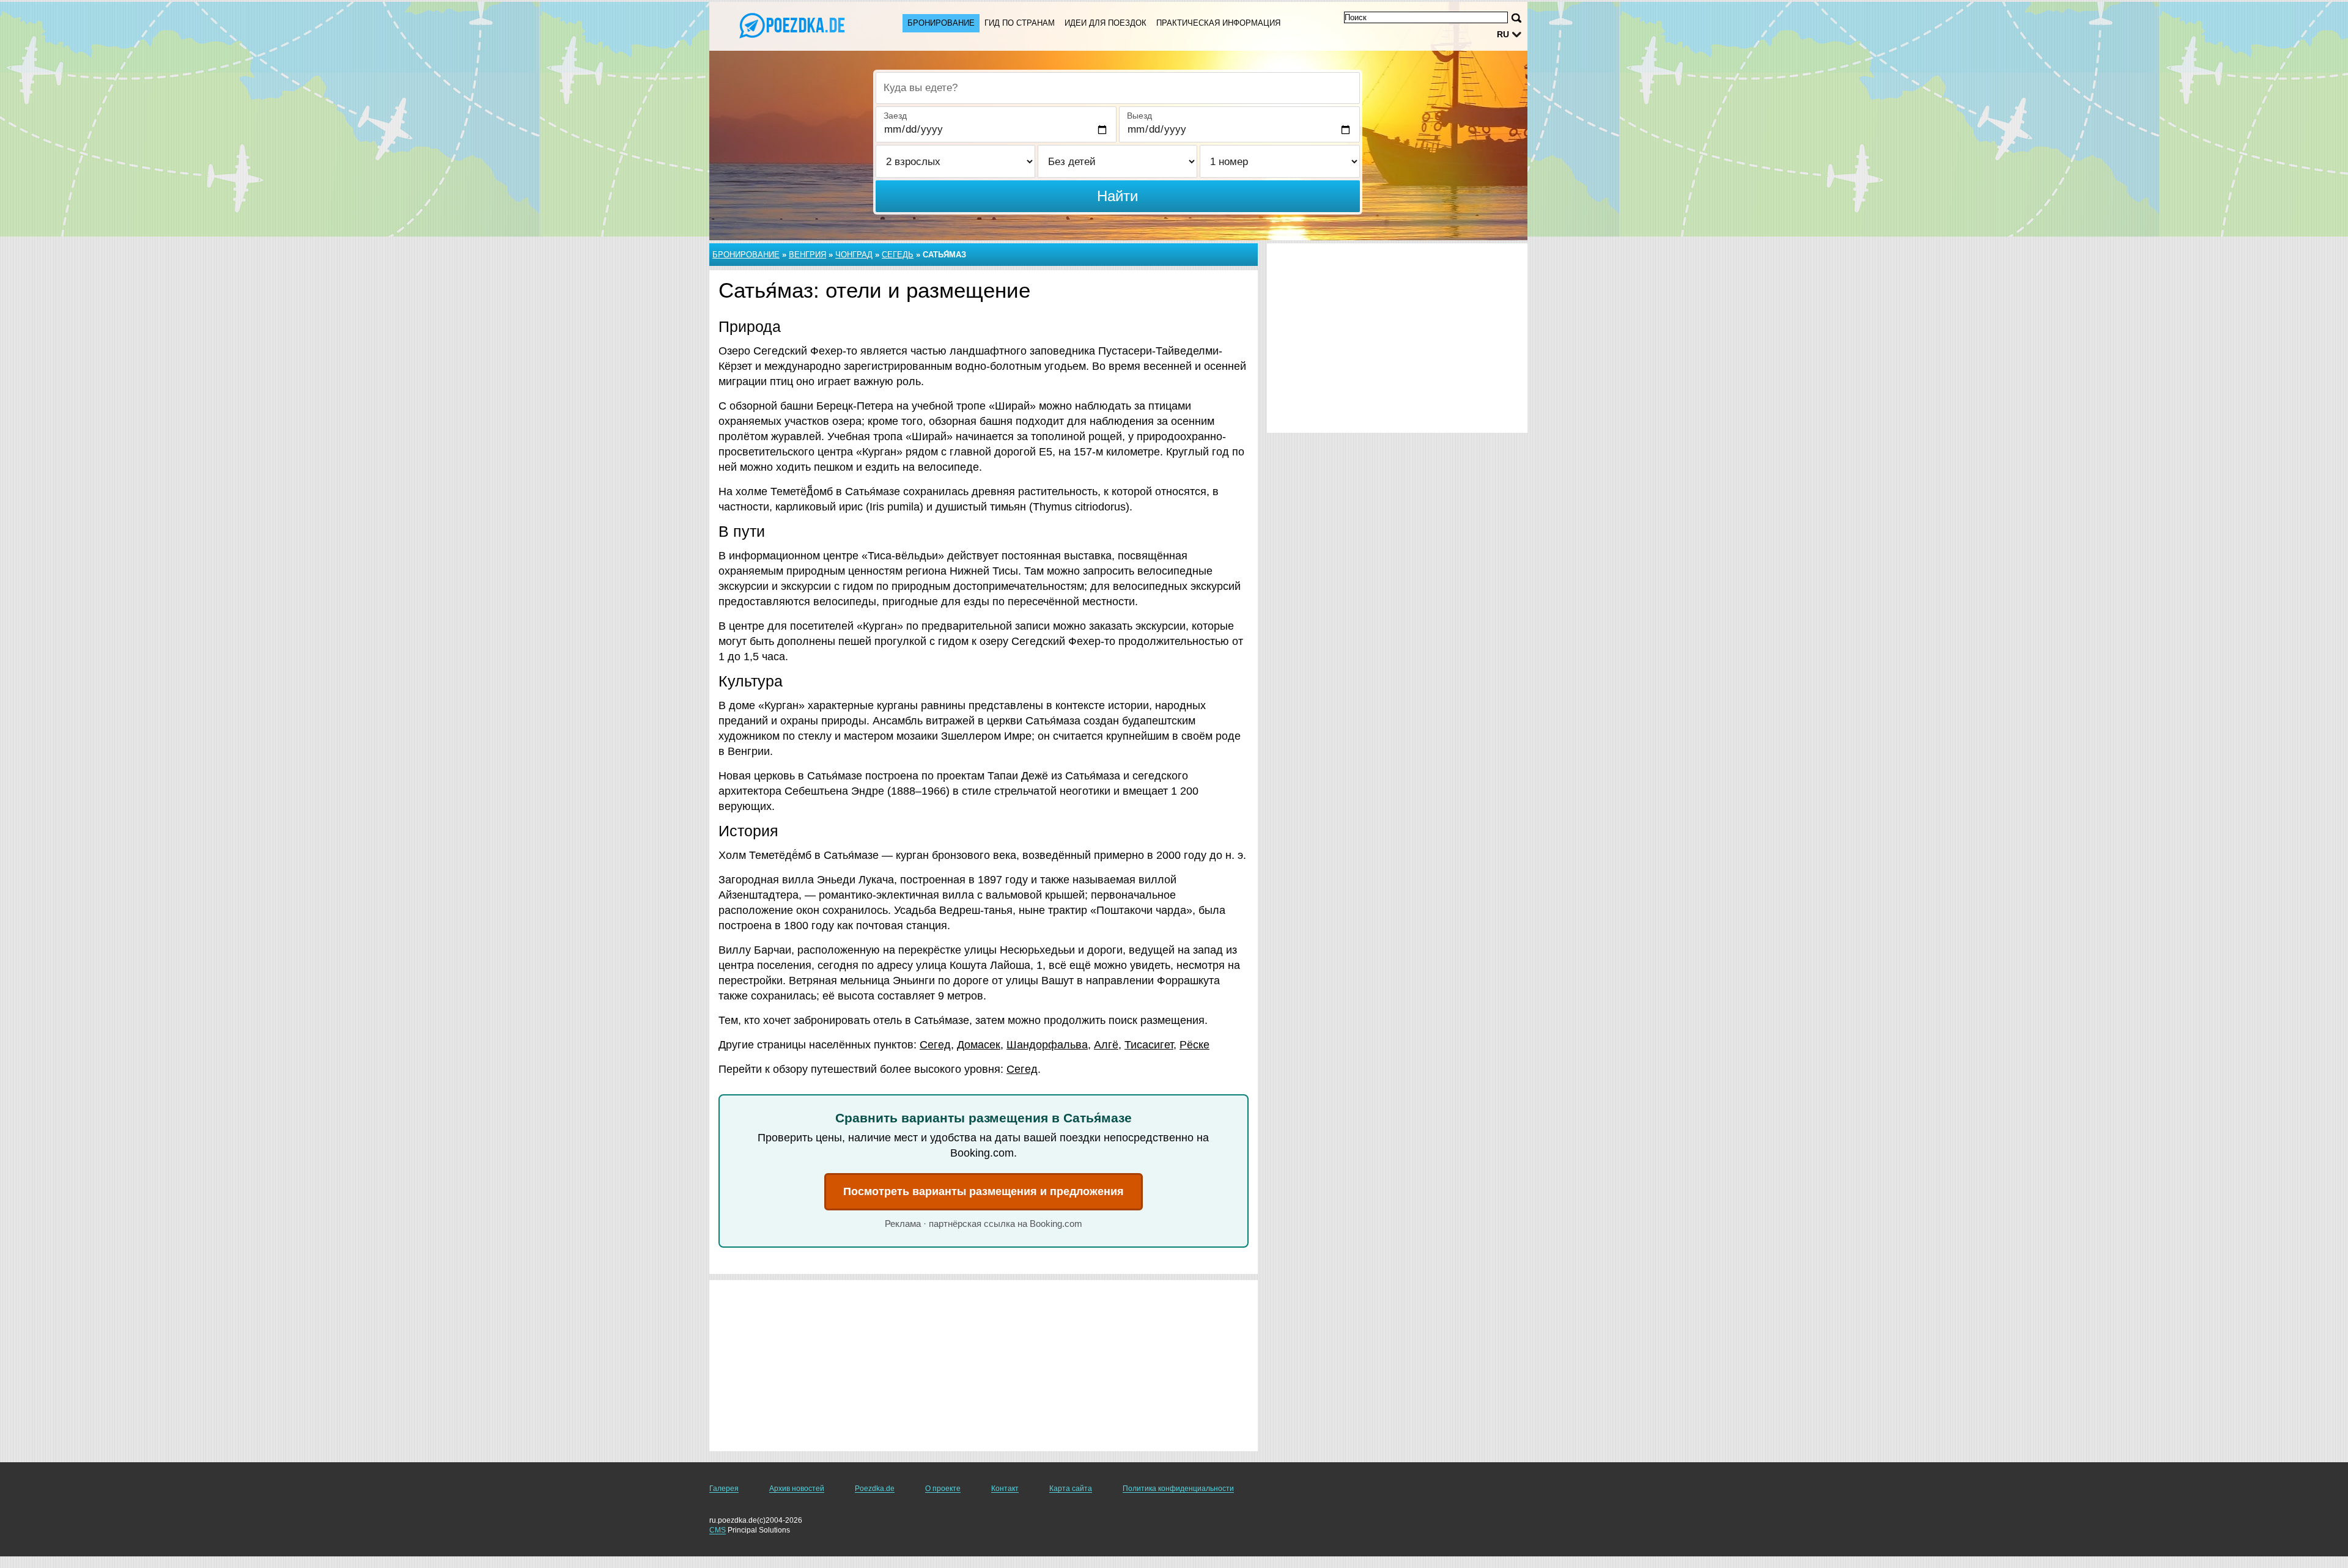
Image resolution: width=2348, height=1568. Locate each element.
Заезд (895, 116)
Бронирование (941, 23)
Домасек (979, 1045)
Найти (1117, 196)
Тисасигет (1149, 1045)
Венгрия (807, 255)
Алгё (1106, 1045)
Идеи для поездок (1106, 23)
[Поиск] (1516, 18)
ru (1503, 34)
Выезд (1139, 116)
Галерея (724, 1489)
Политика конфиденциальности (1178, 1489)
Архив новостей (797, 1489)
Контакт (1005, 1489)
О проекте (943, 1489)
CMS (718, 1530)
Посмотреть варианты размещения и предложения (984, 1191)
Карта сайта (1071, 1489)
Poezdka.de (875, 1489)
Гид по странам (1020, 23)
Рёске (1194, 1045)
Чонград (854, 255)
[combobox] (1118, 88)
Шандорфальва (1047, 1045)
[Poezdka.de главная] (794, 25)
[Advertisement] (984, 1366)
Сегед (935, 1045)
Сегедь (898, 255)
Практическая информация (1218, 23)
